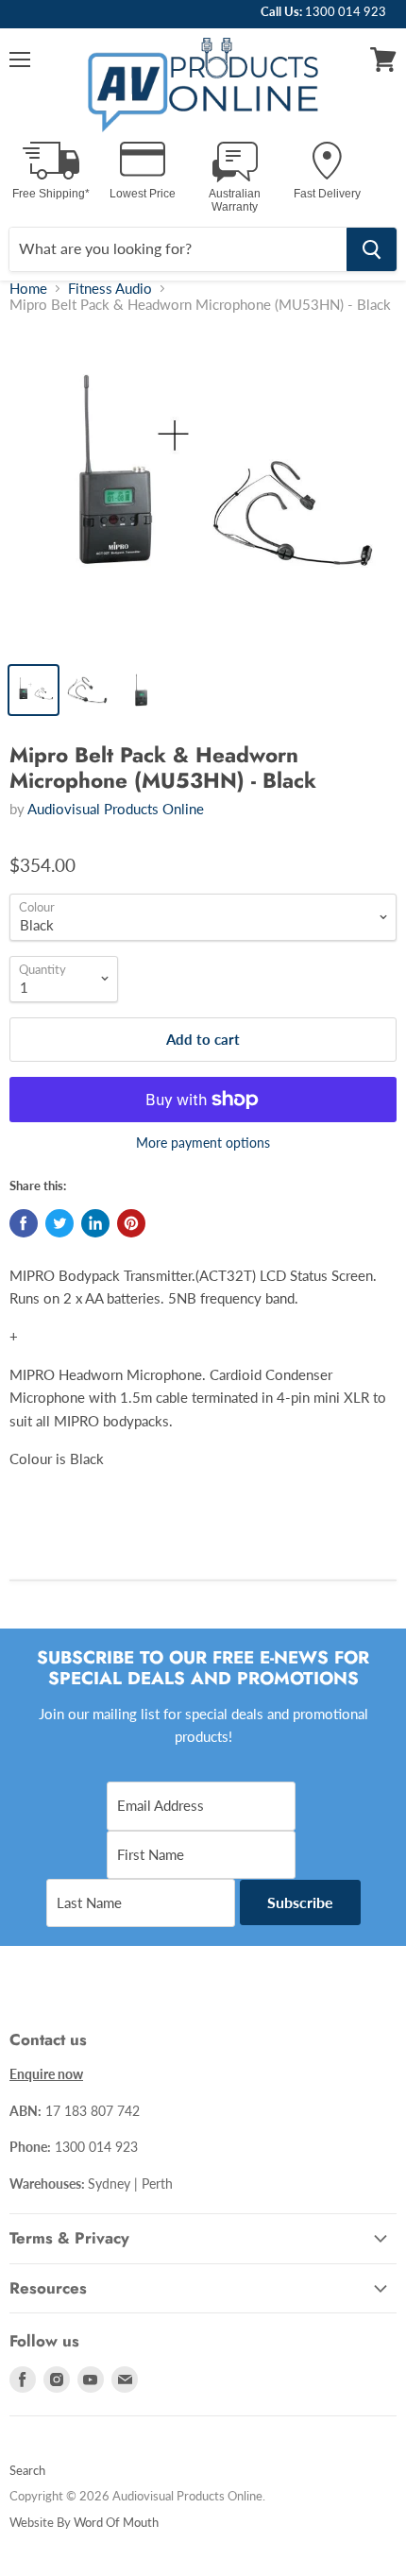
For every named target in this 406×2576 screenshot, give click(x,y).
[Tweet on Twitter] (59, 1223)
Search (27, 2470)
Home (28, 289)
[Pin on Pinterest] (131, 1223)
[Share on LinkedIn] (95, 1223)
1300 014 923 (346, 11)
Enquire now (46, 2074)
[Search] (372, 249)
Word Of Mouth (116, 2522)
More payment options (203, 1143)
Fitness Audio (110, 289)
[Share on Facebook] (24, 1223)
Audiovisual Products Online (116, 809)
